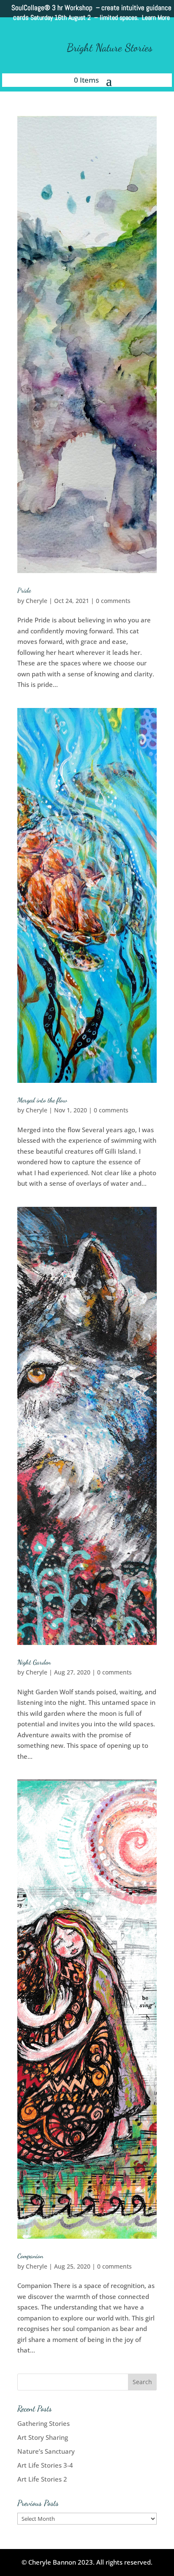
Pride (24, 590)
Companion (30, 2256)
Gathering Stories (43, 2423)
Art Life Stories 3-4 (45, 2465)
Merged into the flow (42, 1100)
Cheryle (37, 601)
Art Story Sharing (43, 2437)
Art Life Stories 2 (42, 2479)
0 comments (113, 601)
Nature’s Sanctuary (46, 2451)
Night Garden (34, 1662)
